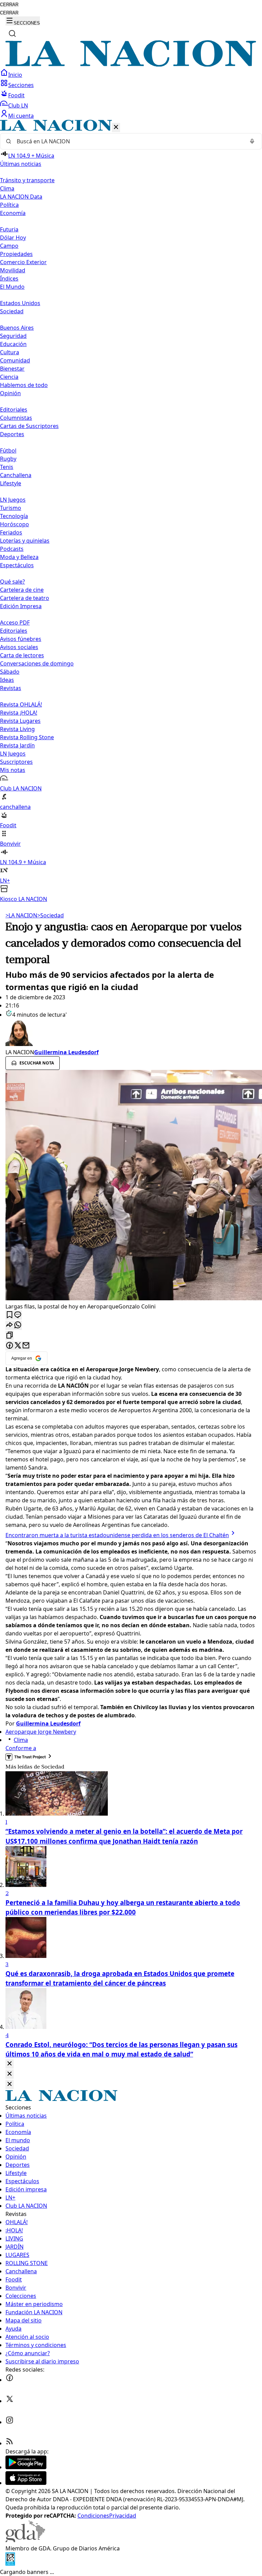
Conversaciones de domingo (37, 663)
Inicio (15, 75)
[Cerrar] (116, 127)
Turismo (11, 508)
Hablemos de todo (24, 385)
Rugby (8, 459)
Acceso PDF (15, 622)
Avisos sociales (19, 647)
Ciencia (9, 377)
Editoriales (14, 410)
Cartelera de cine (22, 590)
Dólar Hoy (13, 238)
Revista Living (17, 729)
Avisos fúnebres (21, 639)
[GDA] (25, 2540)
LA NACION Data (21, 197)
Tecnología (14, 516)
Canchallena (16, 475)
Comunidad (15, 360)
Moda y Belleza (19, 557)
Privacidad (123, 2516)
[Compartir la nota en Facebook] (10, 1346)
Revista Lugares (20, 721)
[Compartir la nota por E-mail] (26, 1346)
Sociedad (50, 915)
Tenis (7, 467)
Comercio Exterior (23, 262)
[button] (131, 511)
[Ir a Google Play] (26, 2467)
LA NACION (21, 915)
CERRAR (9, 5)
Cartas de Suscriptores (29, 426)
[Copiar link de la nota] (10, 1336)
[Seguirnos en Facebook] (10, 2380)
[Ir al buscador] (12, 33)
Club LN (18, 105)
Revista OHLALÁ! (21, 704)
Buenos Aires (17, 328)
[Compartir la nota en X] (18, 1346)
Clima (7, 188)
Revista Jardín (17, 745)
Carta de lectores (22, 655)
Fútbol (8, 450)
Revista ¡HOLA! (19, 713)
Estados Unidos (20, 303)
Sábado (10, 672)
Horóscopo (14, 524)
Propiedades (16, 254)
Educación (13, 344)
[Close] (10, 2064)
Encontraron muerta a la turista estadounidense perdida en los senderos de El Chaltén (117, 1535)
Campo (9, 246)
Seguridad (13, 336)
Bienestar (12, 369)
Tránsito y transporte (27, 180)
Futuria (9, 229)
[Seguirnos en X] (10, 2401)
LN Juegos (13, 500)
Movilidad (13, 270)
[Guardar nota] (10, 1315)
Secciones (21, 85)
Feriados (11, 532)
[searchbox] (128, 141)
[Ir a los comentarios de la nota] (18, 1315)
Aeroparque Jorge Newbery (41, 1732)
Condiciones (93, 2516)
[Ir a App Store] (26, 2483)
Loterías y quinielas (25, 541)
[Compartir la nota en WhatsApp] (18, 1325)
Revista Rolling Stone (27, 737)
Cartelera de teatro (25, 598)
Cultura (10, 352)
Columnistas (16, 418)
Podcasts (12, 549)
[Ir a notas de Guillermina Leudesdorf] (131, 1033)
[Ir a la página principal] (131, 65)
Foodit (16, 95)
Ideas (7, 680)
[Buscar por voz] (252, 141)
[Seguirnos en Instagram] (10, 2422)
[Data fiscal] (10, 2564)
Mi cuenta (21, 116)
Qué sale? (12, 582)
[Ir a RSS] (10, 2443)
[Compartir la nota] (10, 1325)
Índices (9, 278)
